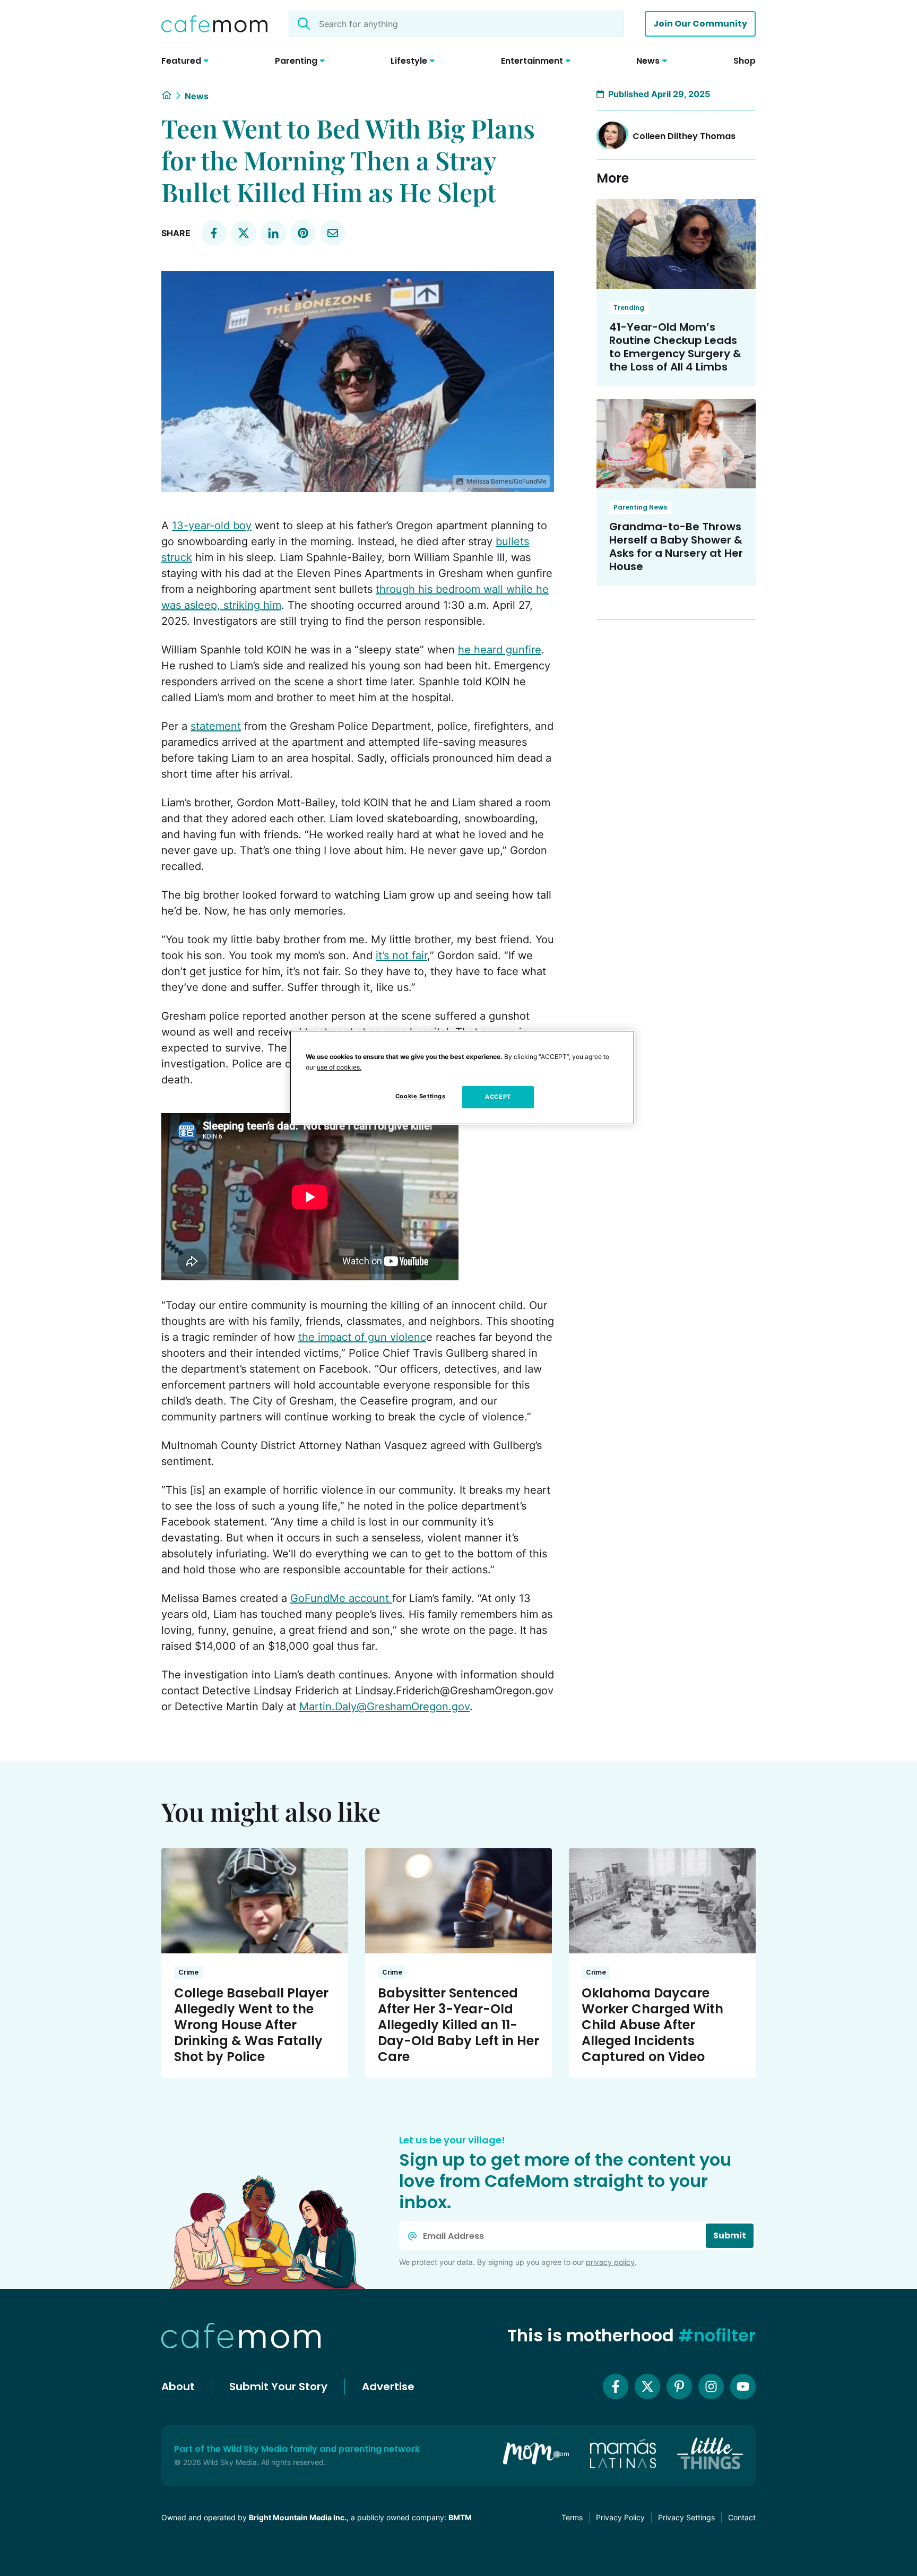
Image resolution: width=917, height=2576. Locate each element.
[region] (462, 1078)
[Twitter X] (647, 2387)
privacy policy (610, 2262)
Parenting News (640, 507)
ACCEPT (498, 1097)
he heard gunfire (500, 650)
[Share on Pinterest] (303, 233)
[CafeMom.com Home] (214, 24)
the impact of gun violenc (362, 1337)
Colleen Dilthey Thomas (684, 136)
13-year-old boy (212, 525)
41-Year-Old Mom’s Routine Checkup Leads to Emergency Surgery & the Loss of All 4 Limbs (675, 347)
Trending (629, 308)
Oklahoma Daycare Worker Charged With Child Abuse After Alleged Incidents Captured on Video (652, 2025)
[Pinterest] (679, 2387)
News (197, 96)
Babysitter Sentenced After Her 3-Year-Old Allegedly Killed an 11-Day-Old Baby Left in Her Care (458, 2025)
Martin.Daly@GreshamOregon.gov (384, 1707)
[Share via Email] (333, 233)
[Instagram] (711, 2387)
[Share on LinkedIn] (273, 233)
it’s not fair (401, 955)
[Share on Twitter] (244, 233)
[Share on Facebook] (214, 233)
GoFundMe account (341, 1598)
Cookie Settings (421, 1096)
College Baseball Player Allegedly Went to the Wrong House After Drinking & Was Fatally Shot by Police (251, 2025)
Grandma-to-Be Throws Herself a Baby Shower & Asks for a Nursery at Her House (676, 546)
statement (216, 726)
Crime (188, 1972)
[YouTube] (743, 2387)
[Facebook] (616, 2387)
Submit (730, 2235)
